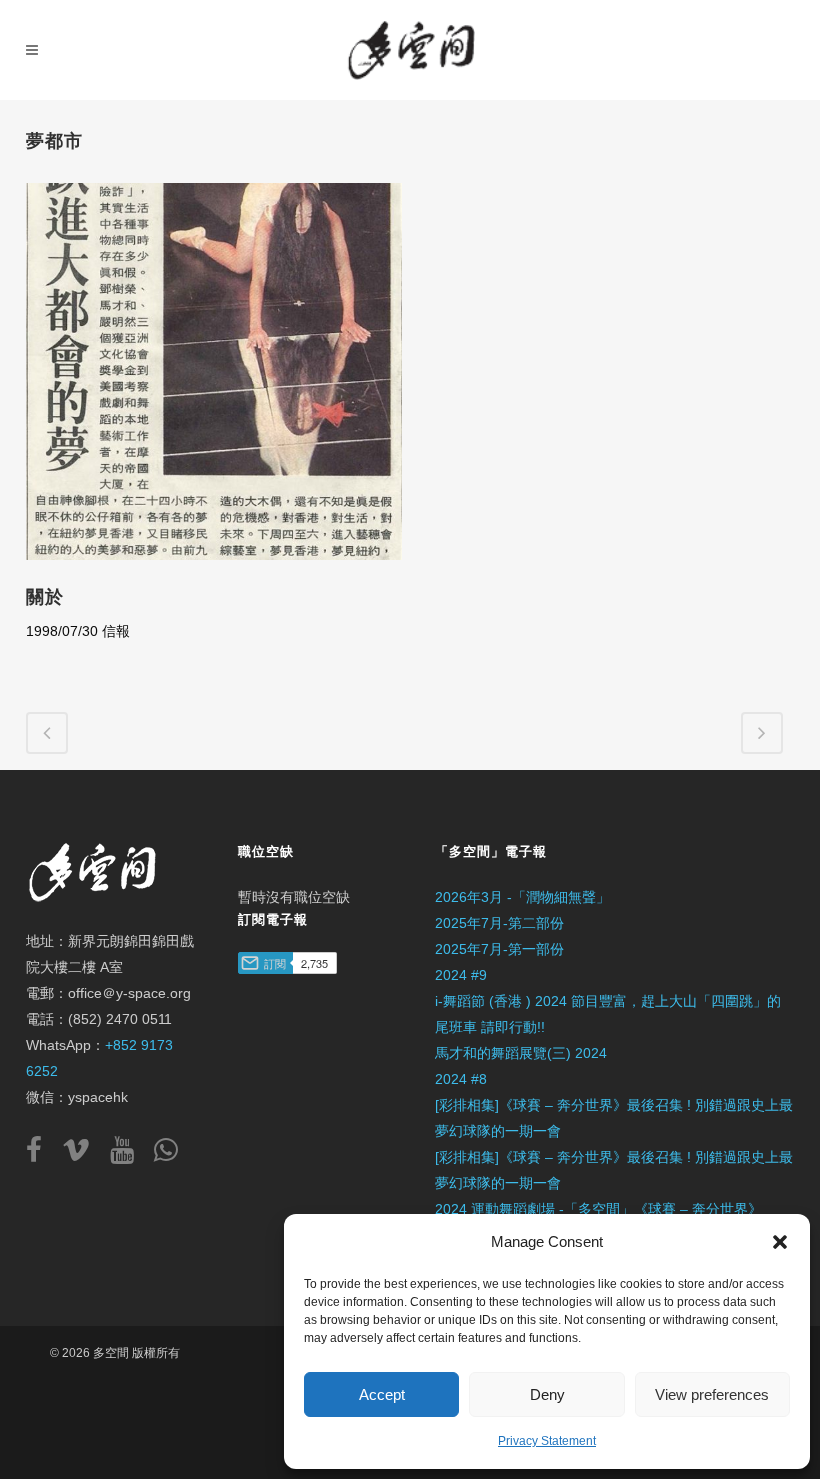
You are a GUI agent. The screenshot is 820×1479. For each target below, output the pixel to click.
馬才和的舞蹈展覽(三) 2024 (521, 1053)
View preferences (712, 1394)
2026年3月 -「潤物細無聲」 (522, 897)
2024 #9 (461, 975)
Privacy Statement (547, 1441)
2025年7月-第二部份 (499, 923)
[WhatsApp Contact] (166, 1155)
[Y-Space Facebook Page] (42, 1155)
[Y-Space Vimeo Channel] (84, 1155)
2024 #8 (461, 1079)
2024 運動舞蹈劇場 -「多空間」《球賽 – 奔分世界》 (598, 1209)
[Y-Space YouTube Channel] (130, 1155)
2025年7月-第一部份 (499, 949)
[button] (780, 1242)
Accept (382, 1394)
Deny (547, 1394)
